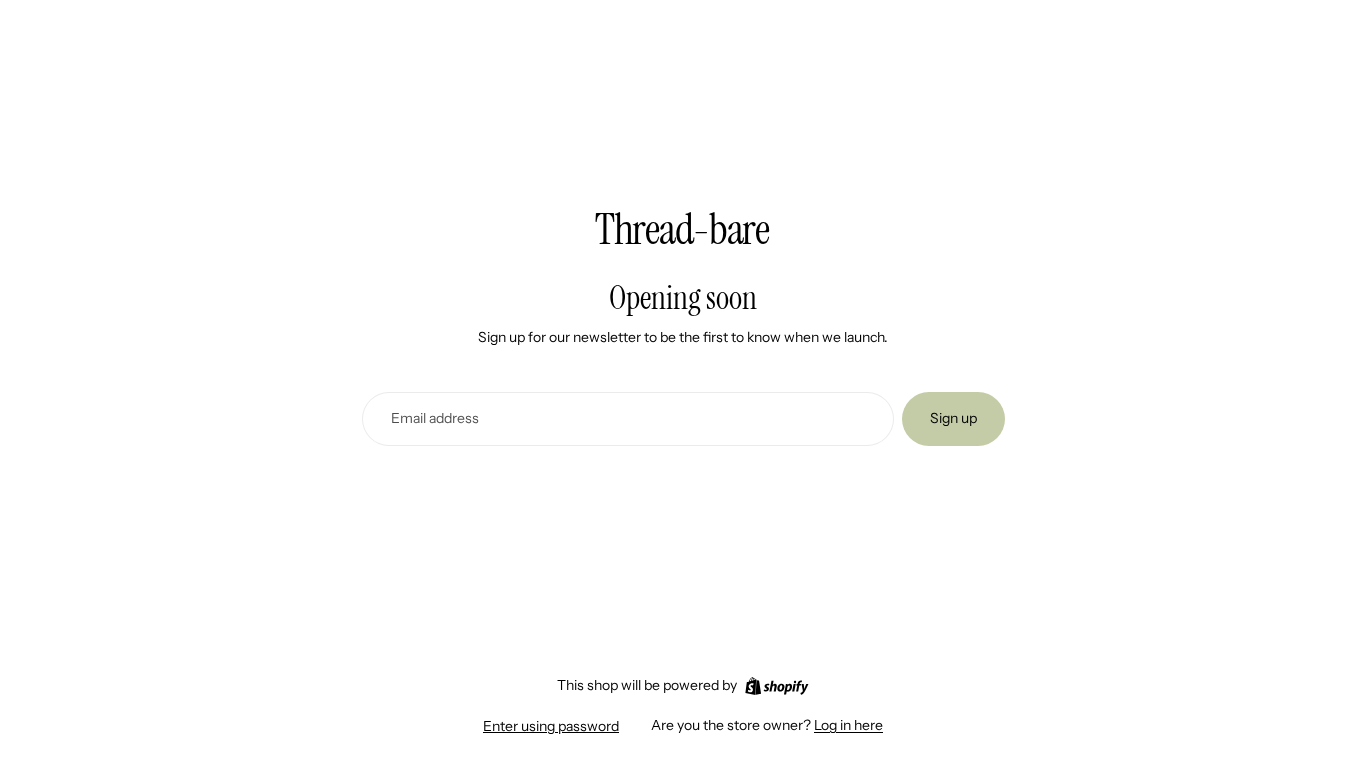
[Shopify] (776, 686)
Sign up (953, 418)
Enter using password (551, 726)
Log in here (848, 725)
